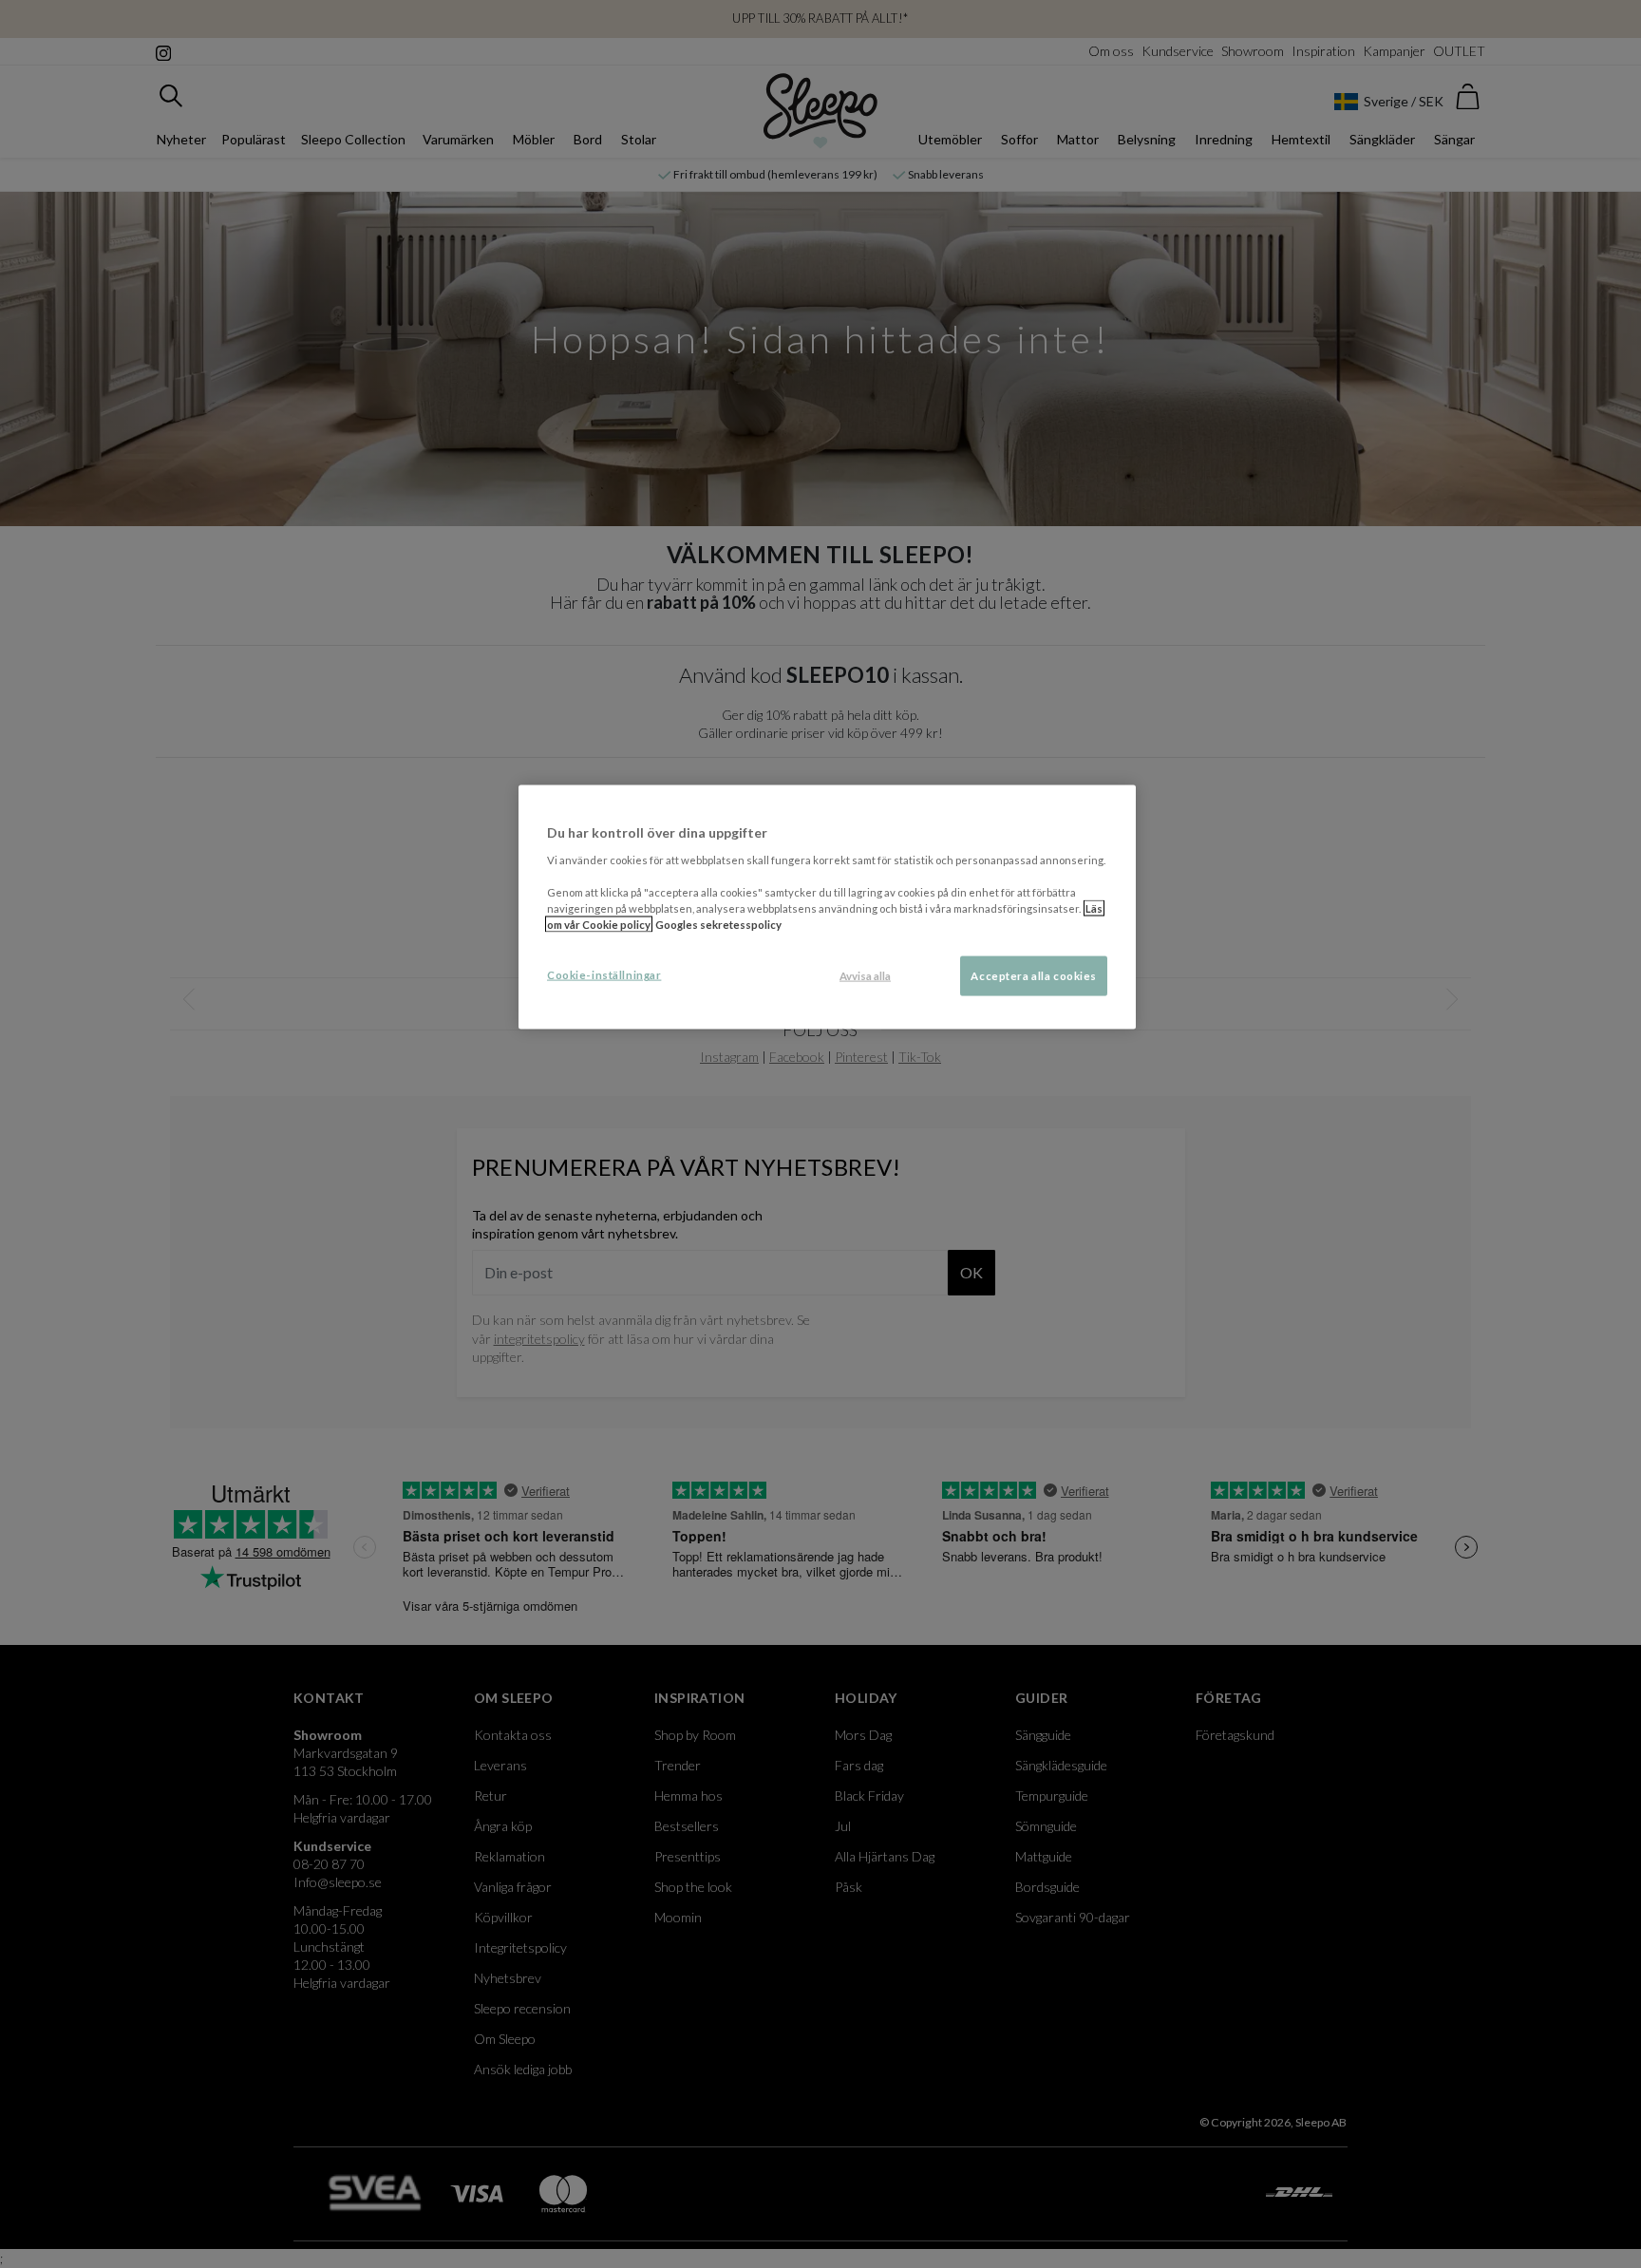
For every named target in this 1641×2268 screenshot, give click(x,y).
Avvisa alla (865, 976)
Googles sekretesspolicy (718, 925)
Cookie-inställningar (604, 975)
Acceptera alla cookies (1034, 976)
